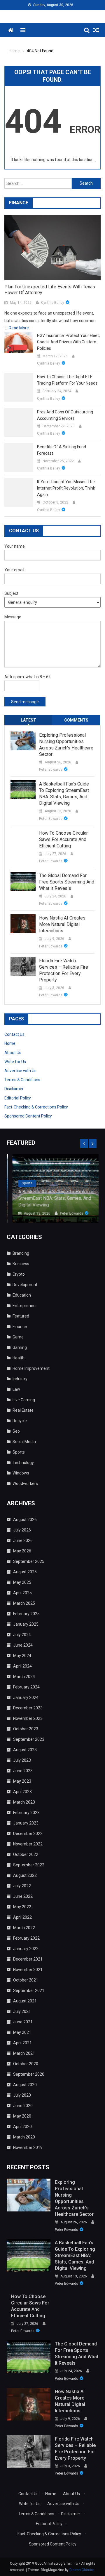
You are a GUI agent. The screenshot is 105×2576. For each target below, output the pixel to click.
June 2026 (23, 1540)
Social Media (24, 1442)
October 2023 (26, 1729)
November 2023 (28, 1718)
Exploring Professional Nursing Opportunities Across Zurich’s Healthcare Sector (66, 745)
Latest (28, 720)
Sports (21, 1183)
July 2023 (22, 1760)
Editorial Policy (18, 1098)
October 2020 (26, 2064)
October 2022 (26, 1854)
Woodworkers (25, 1484)
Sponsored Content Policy (28, 1116)
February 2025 (26, 1614)
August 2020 (25, 2085)
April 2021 (22, 2043)
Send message (25, 702)
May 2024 (22, 1656)
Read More (19, 328)
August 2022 (25, 1875)
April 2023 (22, 1792)
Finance (20, 1327)
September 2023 (29, 1739)
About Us (13, 1053)
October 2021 (26, 1980)
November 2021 (28, 1970)
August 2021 (25, 2001)
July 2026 (22, 1530)
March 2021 (24, 2053)
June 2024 (23, 1645)
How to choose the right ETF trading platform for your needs (67, 380)
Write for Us (15, 1062)
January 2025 (26, 1624)
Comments (76, 720)
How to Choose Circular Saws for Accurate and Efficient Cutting (63, 839)
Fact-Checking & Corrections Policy (36, 1107)
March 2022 (24, 1928)
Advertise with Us (20, 1071)
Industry (20, 1379)
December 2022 (28, 1834)
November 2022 (28, 1844)
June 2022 (23, 1896)
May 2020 (22, 2116)
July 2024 (22, 1635)
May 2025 (22, 1582)
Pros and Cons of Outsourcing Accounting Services (65, 415)
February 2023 (26, 1813)
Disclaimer (14, 1089)
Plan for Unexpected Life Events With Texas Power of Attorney (50, 290)
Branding (21, 1253)
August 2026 (25, 1520)
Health (19, 1358)
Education (22, 1295)
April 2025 (22, 1593)
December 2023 (28, 1708)
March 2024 (24, 1677)
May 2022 (22, 1907)
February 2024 (26, 1687)
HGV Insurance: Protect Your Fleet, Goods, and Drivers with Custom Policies (68, 342)
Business (21, 1264)
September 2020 (29, 2074)
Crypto (19, 1274)
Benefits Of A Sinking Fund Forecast (62, 450)
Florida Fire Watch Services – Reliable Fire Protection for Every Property (64, 970)
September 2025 (29, 1561)
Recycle (20, 1421)
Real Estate (23, 1410)
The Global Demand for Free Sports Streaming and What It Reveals (67, 882)
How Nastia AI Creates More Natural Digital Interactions (62, 924)
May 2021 (22, 2032)
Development (25, 1285)
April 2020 (22, 2127)
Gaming (20, 1347)
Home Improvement (31, 1368)
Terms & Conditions (22, 1080)
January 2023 (26, 1823)
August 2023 (25, 1750)
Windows (21, 1473)
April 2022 (22, 1917)
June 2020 (23, 2106)
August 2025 (25, 1572)
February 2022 (26, 1938)
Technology (23, 1463)
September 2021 (29, 1991)
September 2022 (29, 1865)
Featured (21, 1316)
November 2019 (28, 2147)
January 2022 (26, 1949)
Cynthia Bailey (53, 303)
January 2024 (26, 1697)
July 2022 (22, 1886)
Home (10, 1043)
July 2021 (22, 2011)
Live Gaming (24, 1400)
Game (18, 1337)
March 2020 (24, 2137)
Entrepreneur (25, 1306)
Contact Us (14, 1034)
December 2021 (28, 1959)
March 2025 (24, 1603)
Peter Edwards (51, 770)
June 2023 (23, 1771)
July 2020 (22, 2095)
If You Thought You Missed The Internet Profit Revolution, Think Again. (66, 488)
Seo (16, 1431)
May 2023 (22, 1781)
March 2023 (24, 1802)
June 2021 (23, 2022)
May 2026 (22, 1551)
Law (16, 1389)
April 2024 (22, 1666)
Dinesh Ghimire (82, 2570)
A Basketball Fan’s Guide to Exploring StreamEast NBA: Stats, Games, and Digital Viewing (64, 793)
